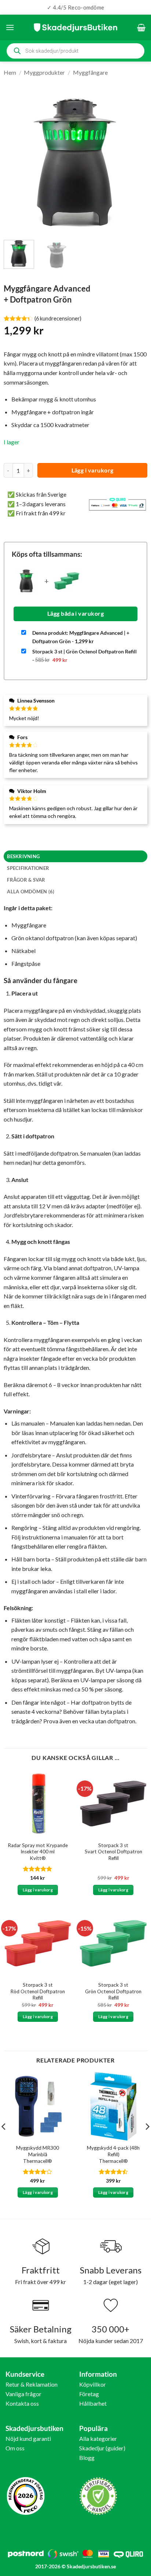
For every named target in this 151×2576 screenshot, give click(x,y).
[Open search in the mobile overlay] (75, 51)
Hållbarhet (93, 2403)
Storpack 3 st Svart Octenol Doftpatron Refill (113, 1852)
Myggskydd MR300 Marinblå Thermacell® (38, 2154)
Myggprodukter (44, 72)
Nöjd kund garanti (28, 2438)
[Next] (135, 163)
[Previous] (16, 163)
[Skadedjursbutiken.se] (75, 27)
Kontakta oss (22, 2403)
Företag (89, 2394)
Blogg (87, 2458)
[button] (10, 27)
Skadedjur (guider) (102, 2448)
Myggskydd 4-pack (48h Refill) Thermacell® (113, 2154)
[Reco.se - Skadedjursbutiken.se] (26, 2496)
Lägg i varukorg (93, 470)
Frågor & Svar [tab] (26, 880)
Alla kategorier (98, 2438)
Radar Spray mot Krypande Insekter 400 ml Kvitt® (38, 1852)
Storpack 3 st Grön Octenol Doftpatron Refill (113, 1991)
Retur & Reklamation (32, 2384)
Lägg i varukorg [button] (38, 1890)
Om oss (15, 2448)
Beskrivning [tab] (23, 856)
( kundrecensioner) (58, 318)
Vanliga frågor (23, 2394)
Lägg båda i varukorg (75, 614)
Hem (10, 72)
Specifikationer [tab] (28, 868)
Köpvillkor (93, 2384)
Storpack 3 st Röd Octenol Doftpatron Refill (38, 1991)
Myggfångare (90, 72)
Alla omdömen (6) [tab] (31, 892)
